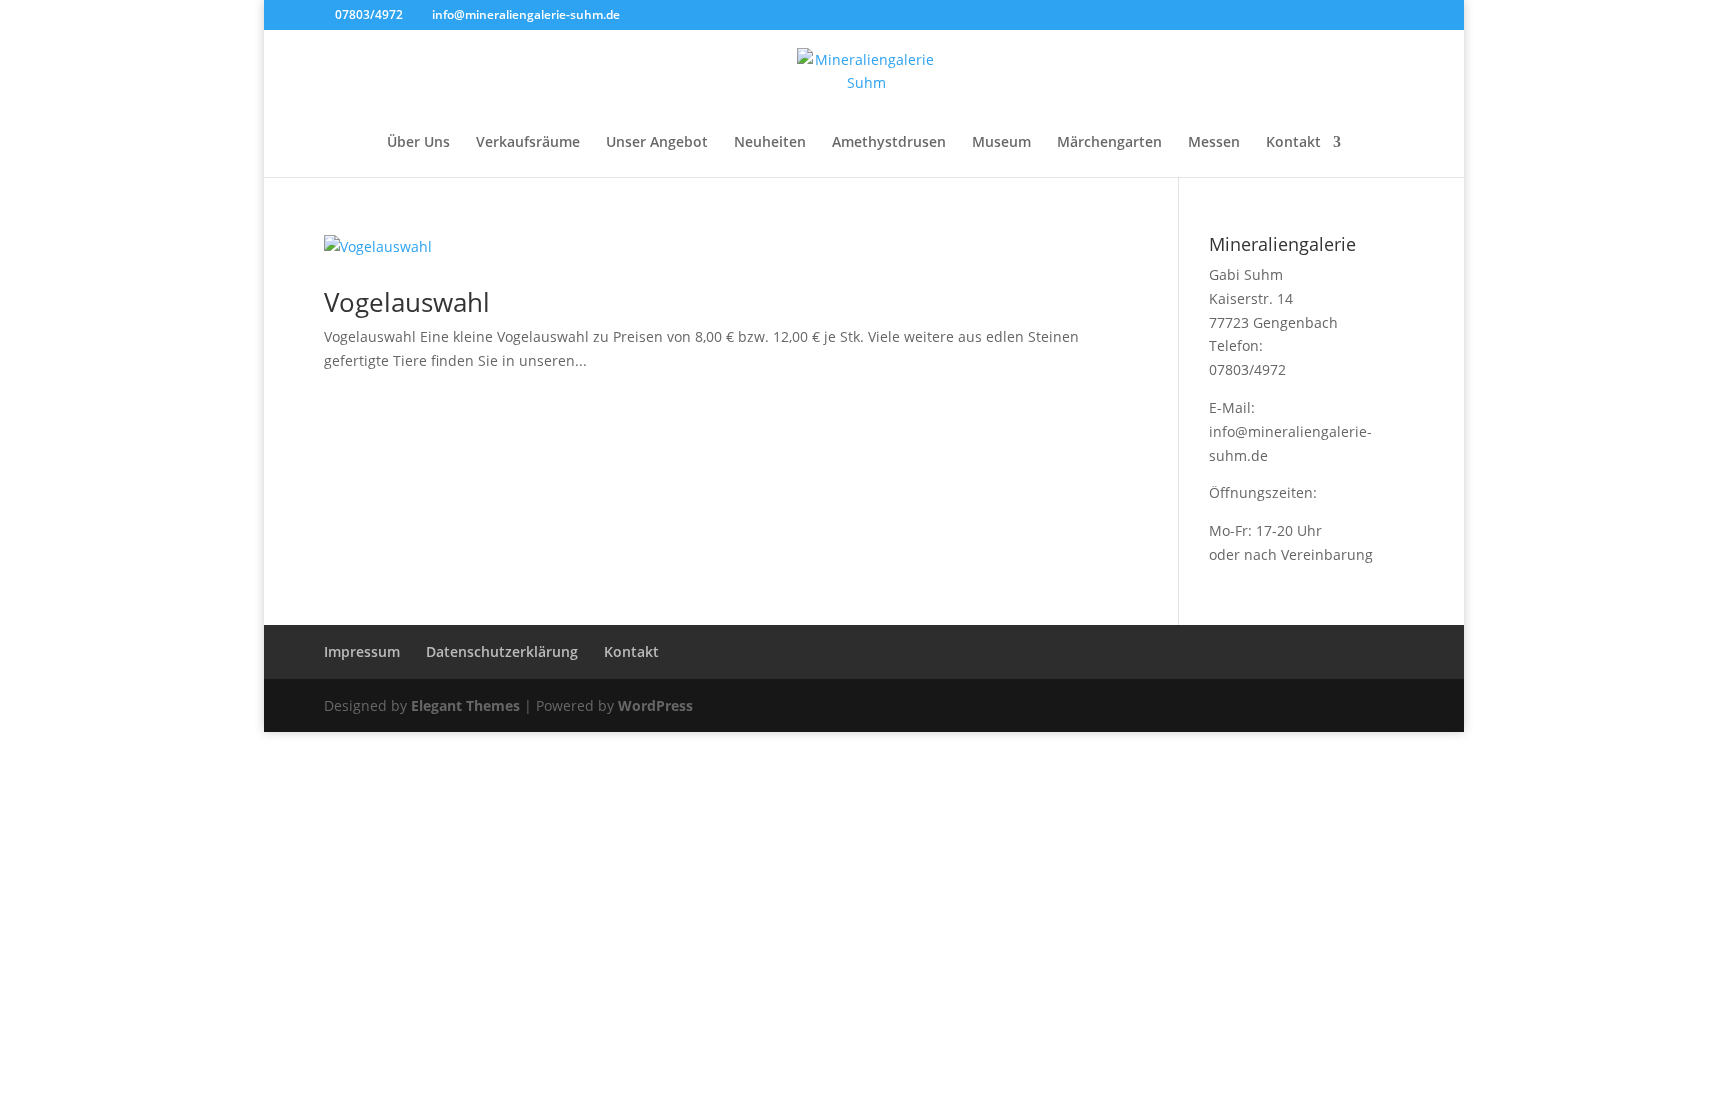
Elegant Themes (465, 705)
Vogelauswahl (407, 302)
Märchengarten (1109, 143)
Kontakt (1293, 143)
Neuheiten (770, 143)
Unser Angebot (657, 143)
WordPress (655, 705)
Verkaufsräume (528, 143)
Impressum (362, 651)
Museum (1001, 143)
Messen (1214, 143)
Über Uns (418, 143)
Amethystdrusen (889, 143)
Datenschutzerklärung (502, 651)
